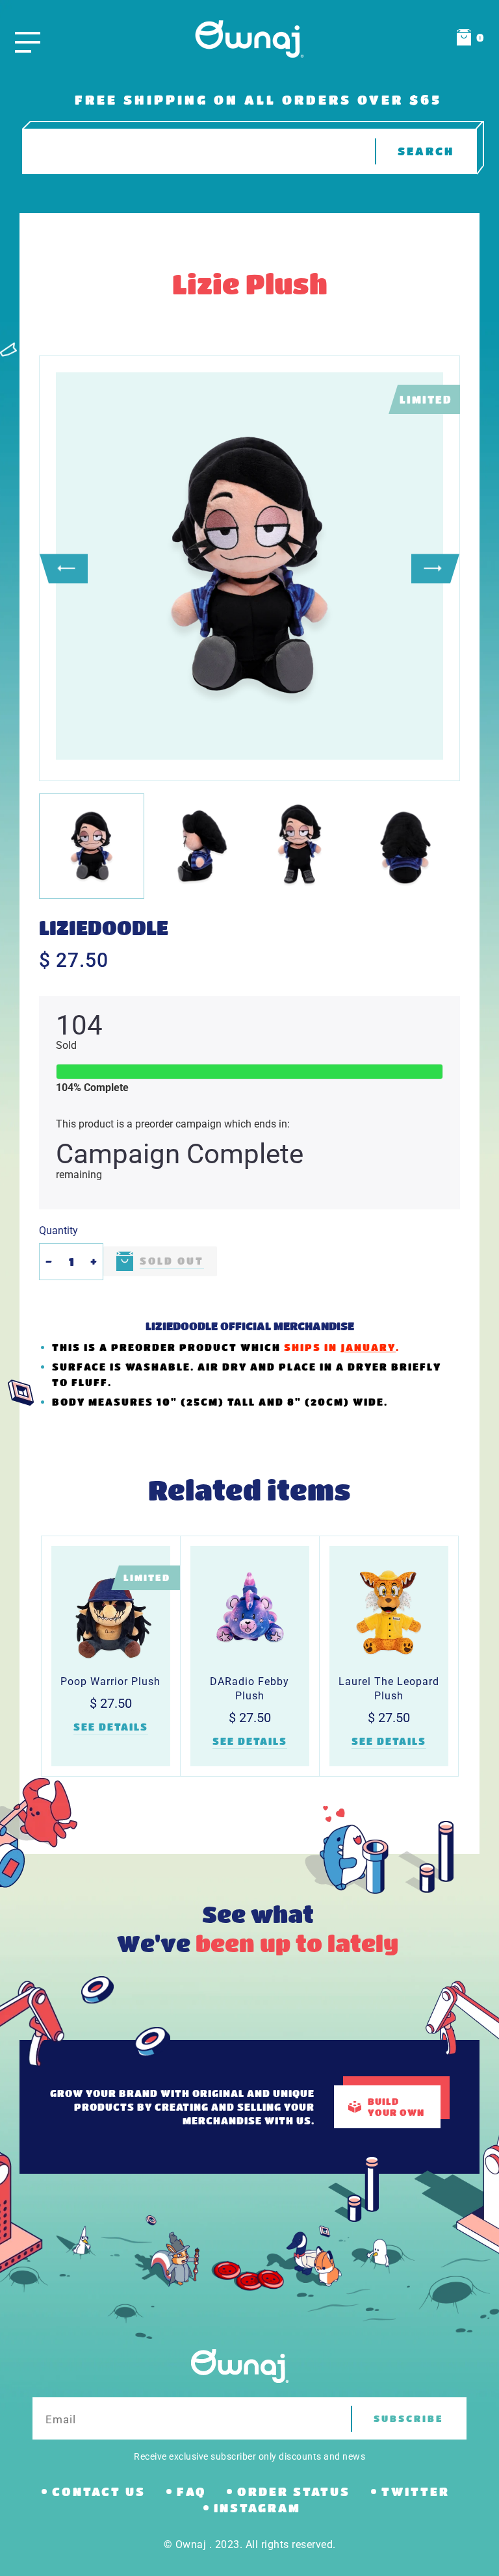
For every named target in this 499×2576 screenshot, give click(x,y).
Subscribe (409, 2418)
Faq (191, 2492)
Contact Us (99, 2492)
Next (435, 568)
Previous (64, 568)
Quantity (58, 1230)
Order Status (294, 2492)
